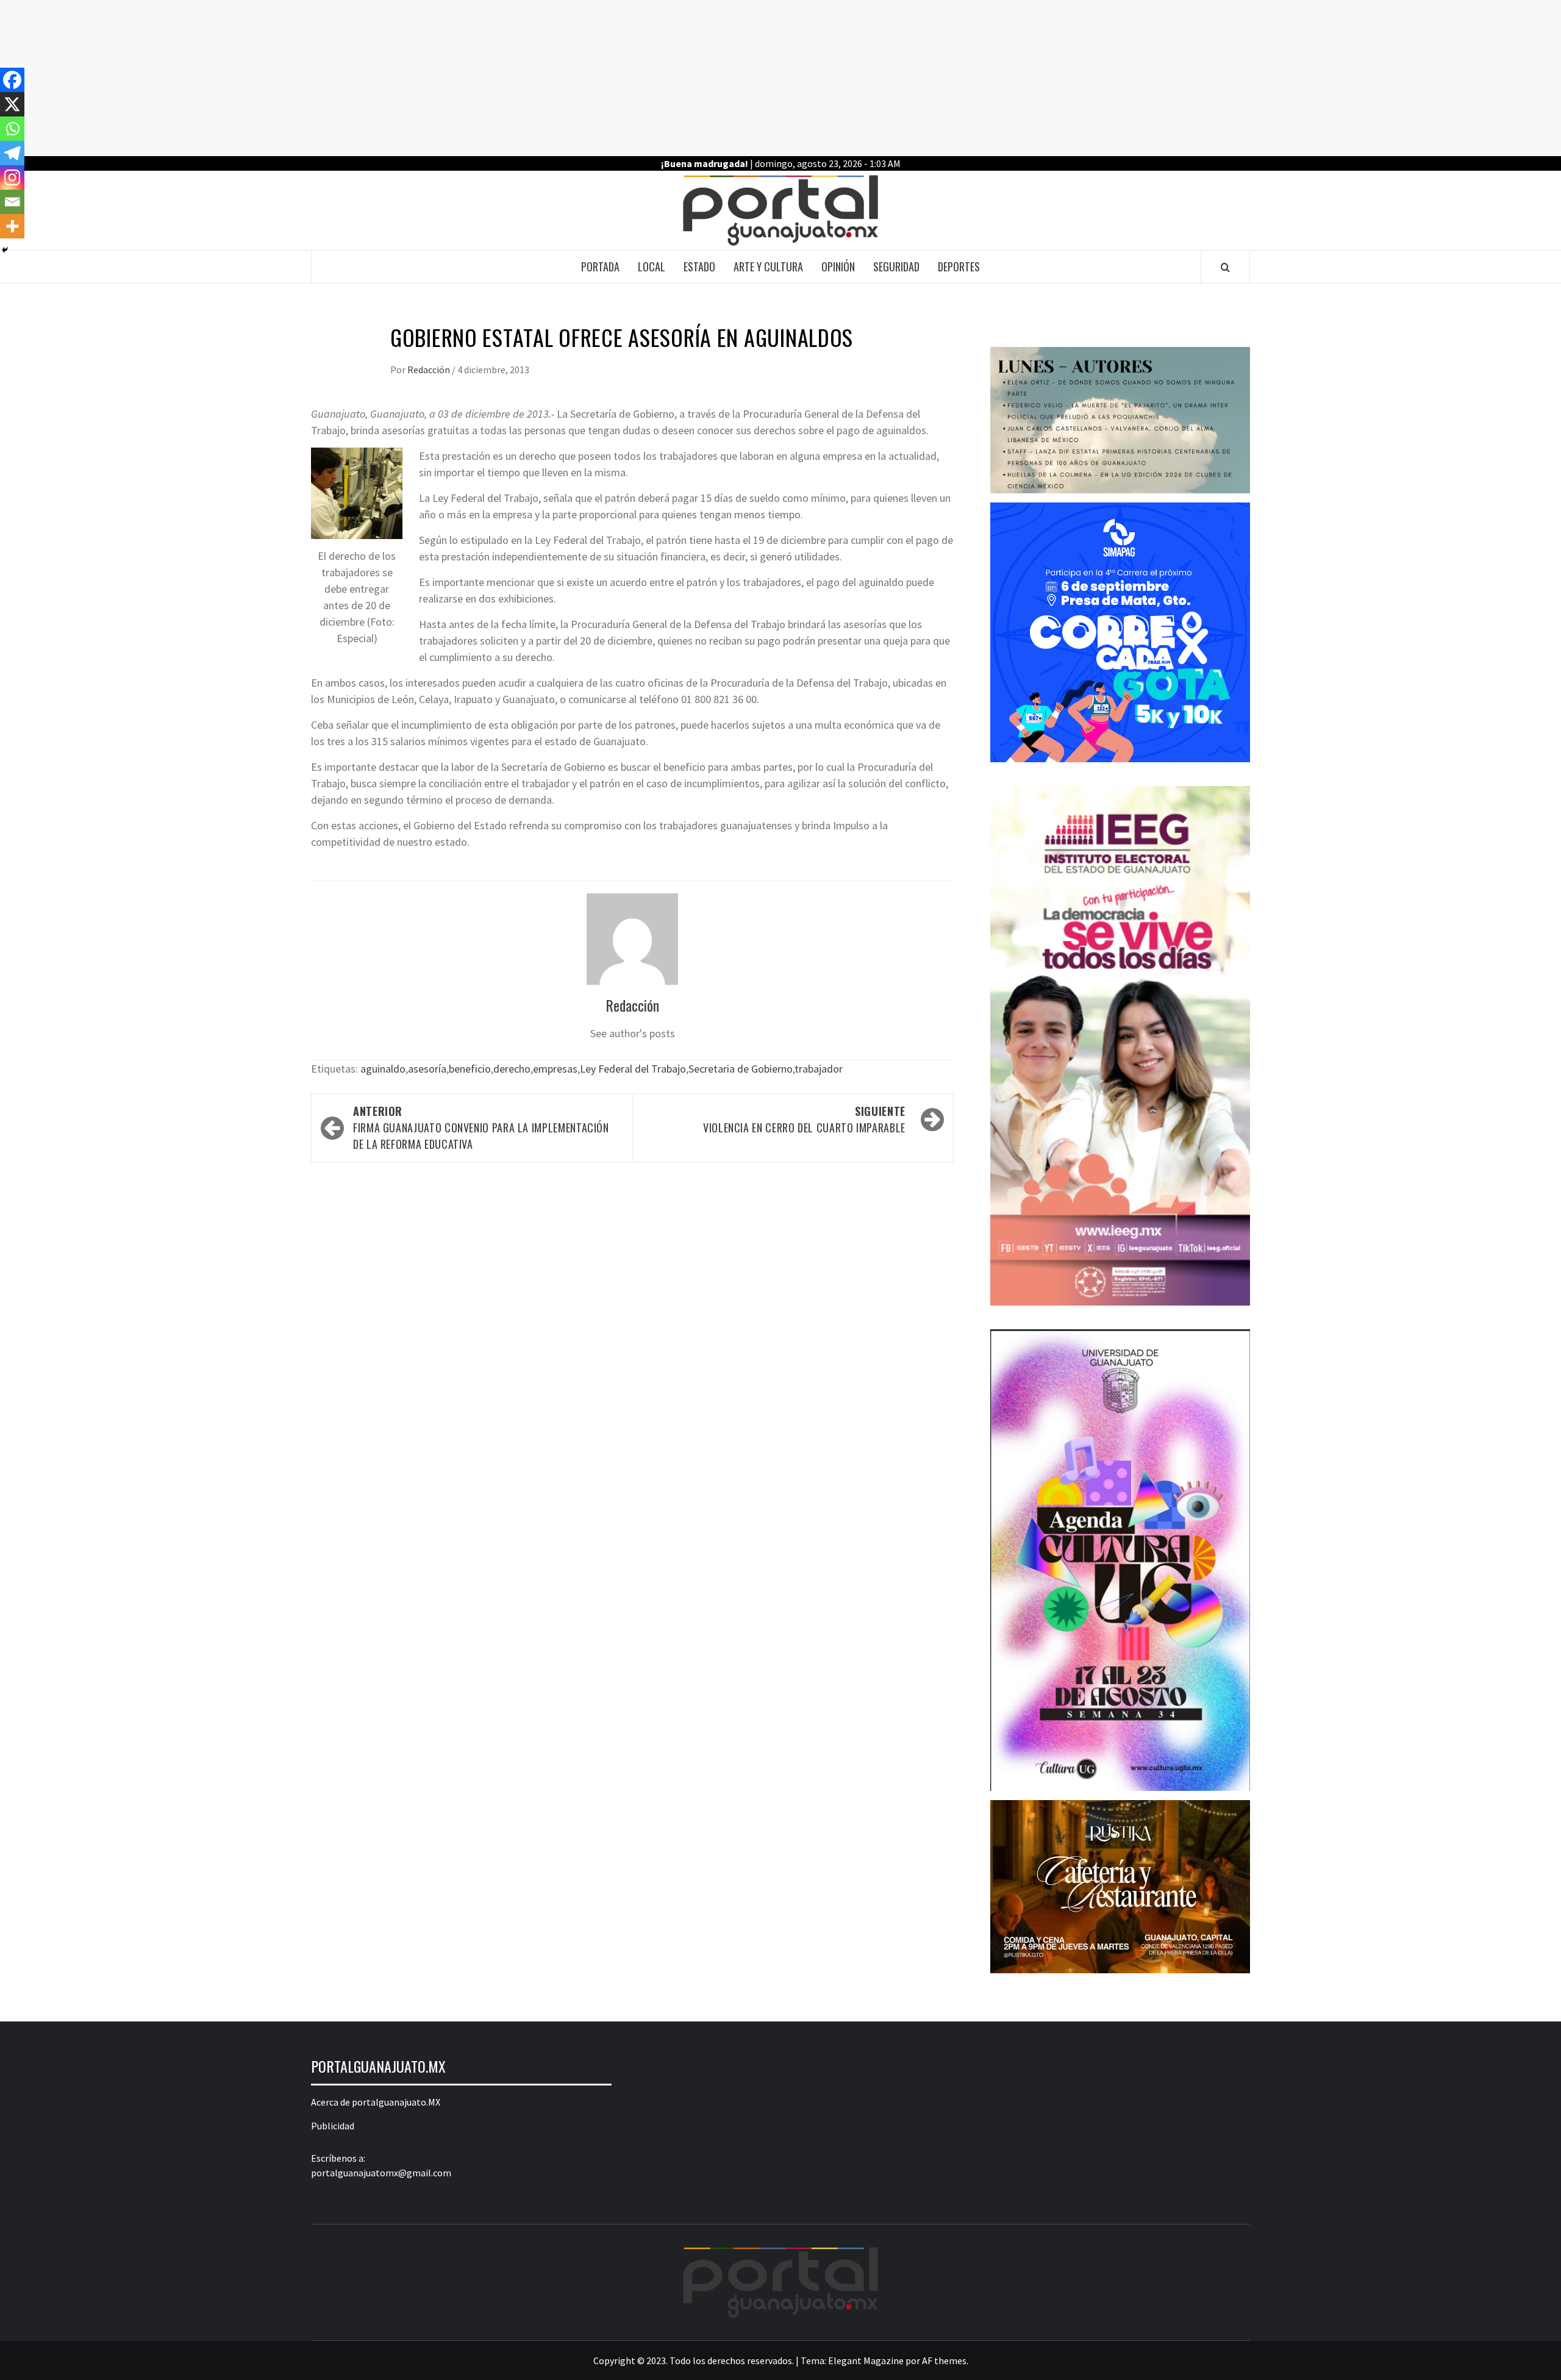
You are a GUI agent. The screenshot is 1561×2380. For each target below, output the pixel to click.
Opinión (838, 266)
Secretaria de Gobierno (741, 1069)
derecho (512, 1069)
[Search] (1225, 267)
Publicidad (333, 2126)
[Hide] (5, 250)
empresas (555, 1069)
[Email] (12, 202)
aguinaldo (383, 1069)
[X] (12, 104)
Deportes (959, 266)
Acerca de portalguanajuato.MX (376, 2102)
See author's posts (633, 1033)
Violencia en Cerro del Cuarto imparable (804, 1119)
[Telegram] (12, 153)
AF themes (944, 2360)
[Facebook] (12, 80)
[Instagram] (12, 177)
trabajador (819, 1069)
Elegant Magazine (866, 2360)
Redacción (430, 370)
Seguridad (896, 266)
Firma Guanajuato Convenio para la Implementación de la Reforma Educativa (481, 1127)
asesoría (427, 1069)
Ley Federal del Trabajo (633, 1069)
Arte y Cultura (768, 266)
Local (652, 266)
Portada (600, 266)
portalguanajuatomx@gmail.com (381, 2173)
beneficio (470, 1069)
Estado (699, 266)
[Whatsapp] (12, 129)
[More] (12, 226)
